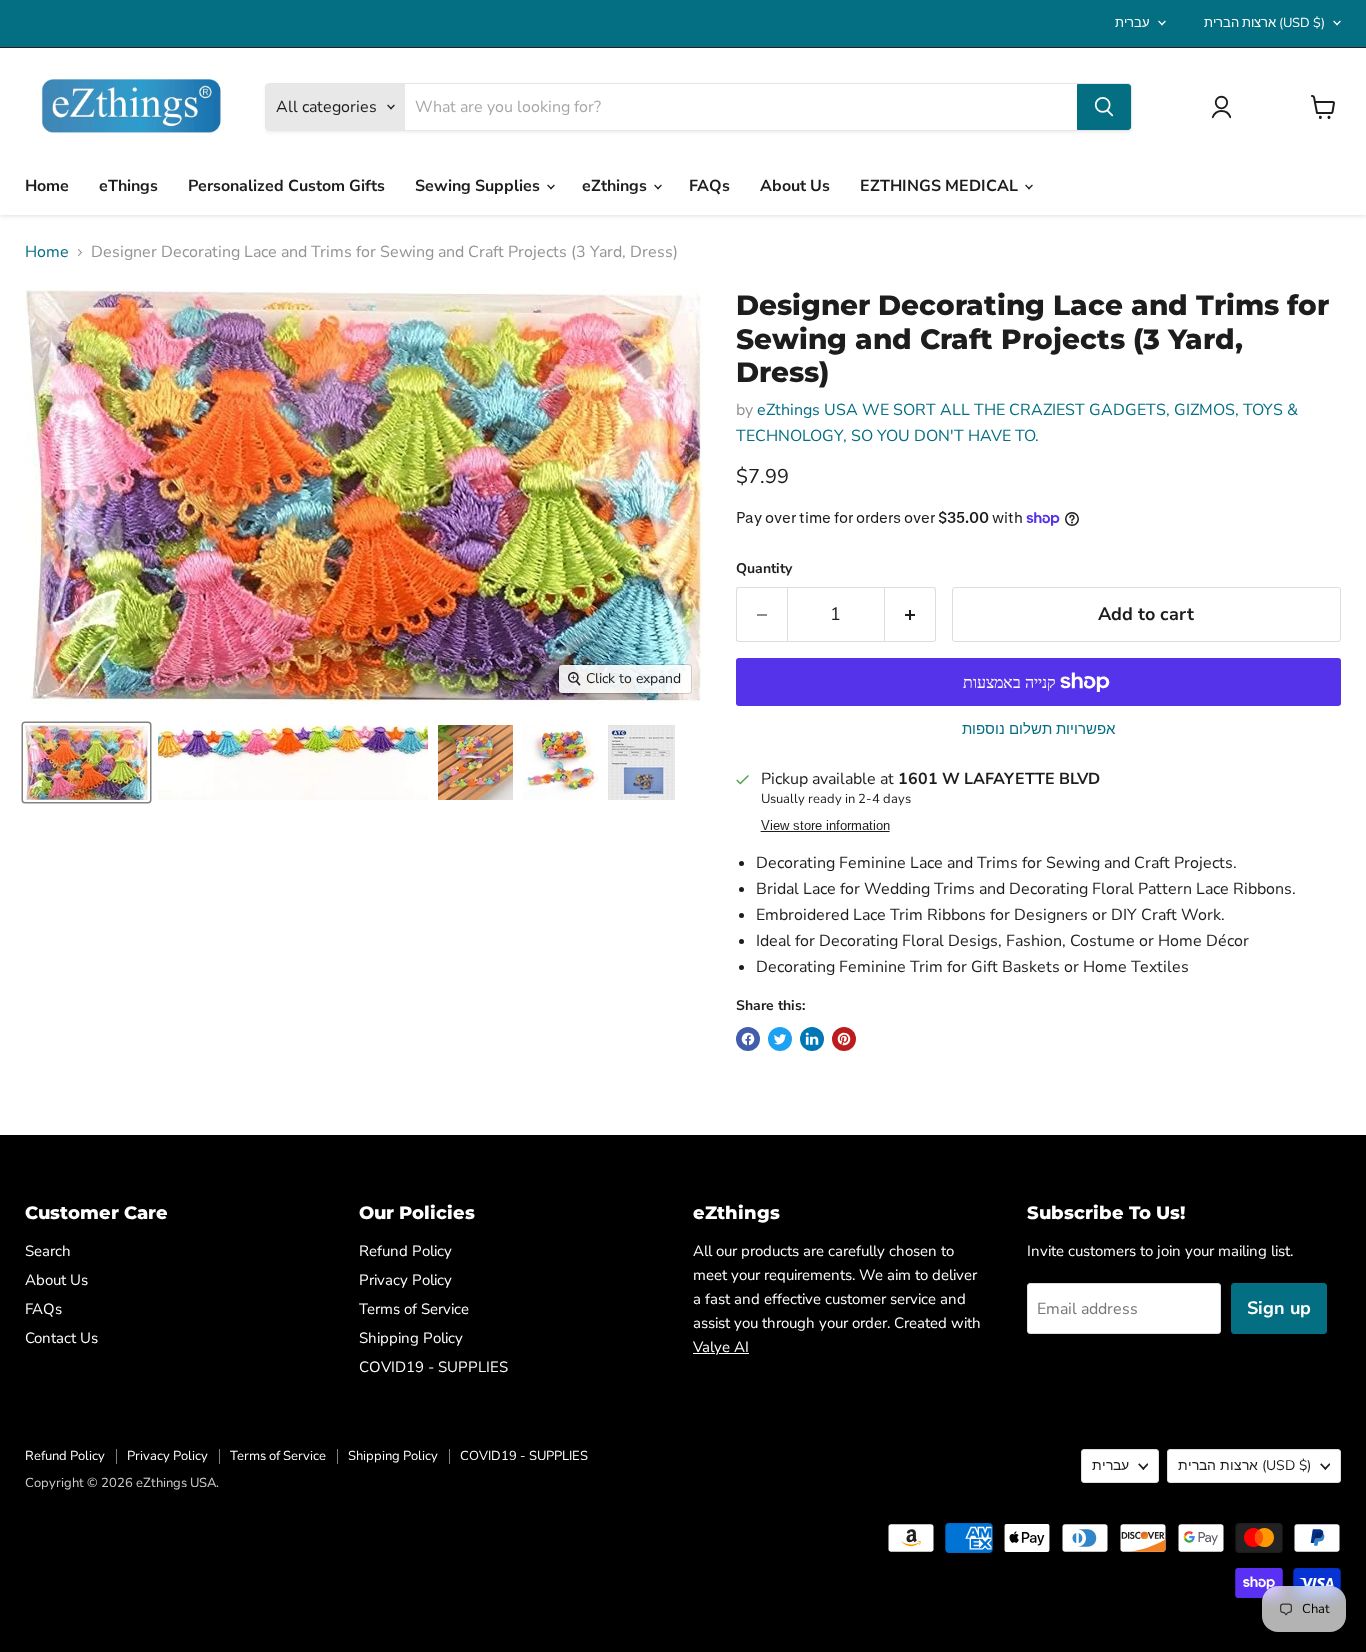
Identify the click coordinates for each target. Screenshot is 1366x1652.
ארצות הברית (1264, 23)
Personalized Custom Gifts (286, 186)
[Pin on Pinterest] (844, 1039)
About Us (795, 186)
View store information (825, 826)
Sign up (1279, 1308)
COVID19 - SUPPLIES (433, 1367)
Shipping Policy (411, 1338)
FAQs (709, 186)
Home (47, 186)
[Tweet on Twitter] (780, 1039)
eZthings (616, 186)
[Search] (1104, 107)
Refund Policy (405, 1251)
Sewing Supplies (479, 186)
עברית (1132, 23)
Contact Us (61, 1338)
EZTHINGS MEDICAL (941, 186)
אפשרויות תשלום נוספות (1038, 729)
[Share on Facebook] (748, 1039)
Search (48, 1251)
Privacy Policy (405, 1280)
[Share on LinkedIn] (812, 1039)
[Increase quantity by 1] (910, 614)
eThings (128, 186)
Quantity (764, 569)
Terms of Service (414, 1309)
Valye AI (721, 1347)
